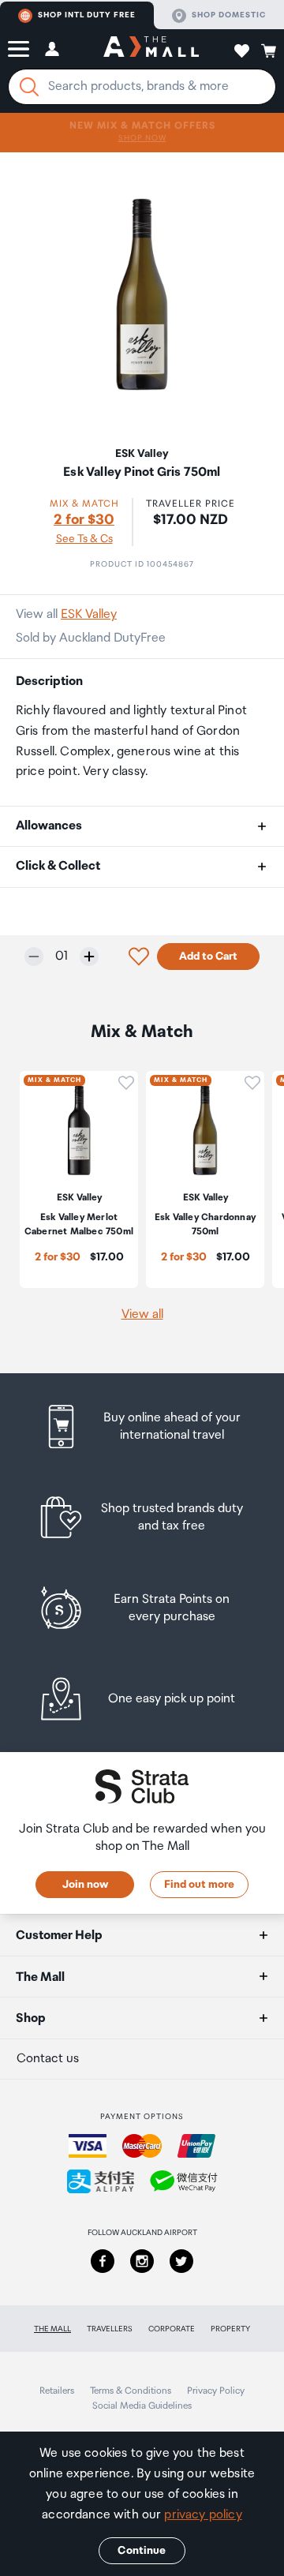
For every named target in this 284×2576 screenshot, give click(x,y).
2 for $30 (84, 520)
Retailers (57, 2391)
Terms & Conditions (131, 2391)
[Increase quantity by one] (89, 957)
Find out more (199, 1885)
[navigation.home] (151, 49)
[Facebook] (103, 2261)
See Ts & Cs (84, 539)
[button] (19, 49)
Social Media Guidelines (142, 2406)
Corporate (172, 2329)
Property (230, 2329)
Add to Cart (208, 957)
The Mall (52, 2329)
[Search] (29, 87)
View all (142, 1314)
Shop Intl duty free (87, 15)
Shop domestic (229, 15)
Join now (85, 1885)
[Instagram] (142, 2261)
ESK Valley (89, 614)
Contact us (48, 2059)
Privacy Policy (216, 2391)
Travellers (110, 2329)
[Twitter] (181, 2261)
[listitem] (142, 1427)
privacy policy (203, 2515)
